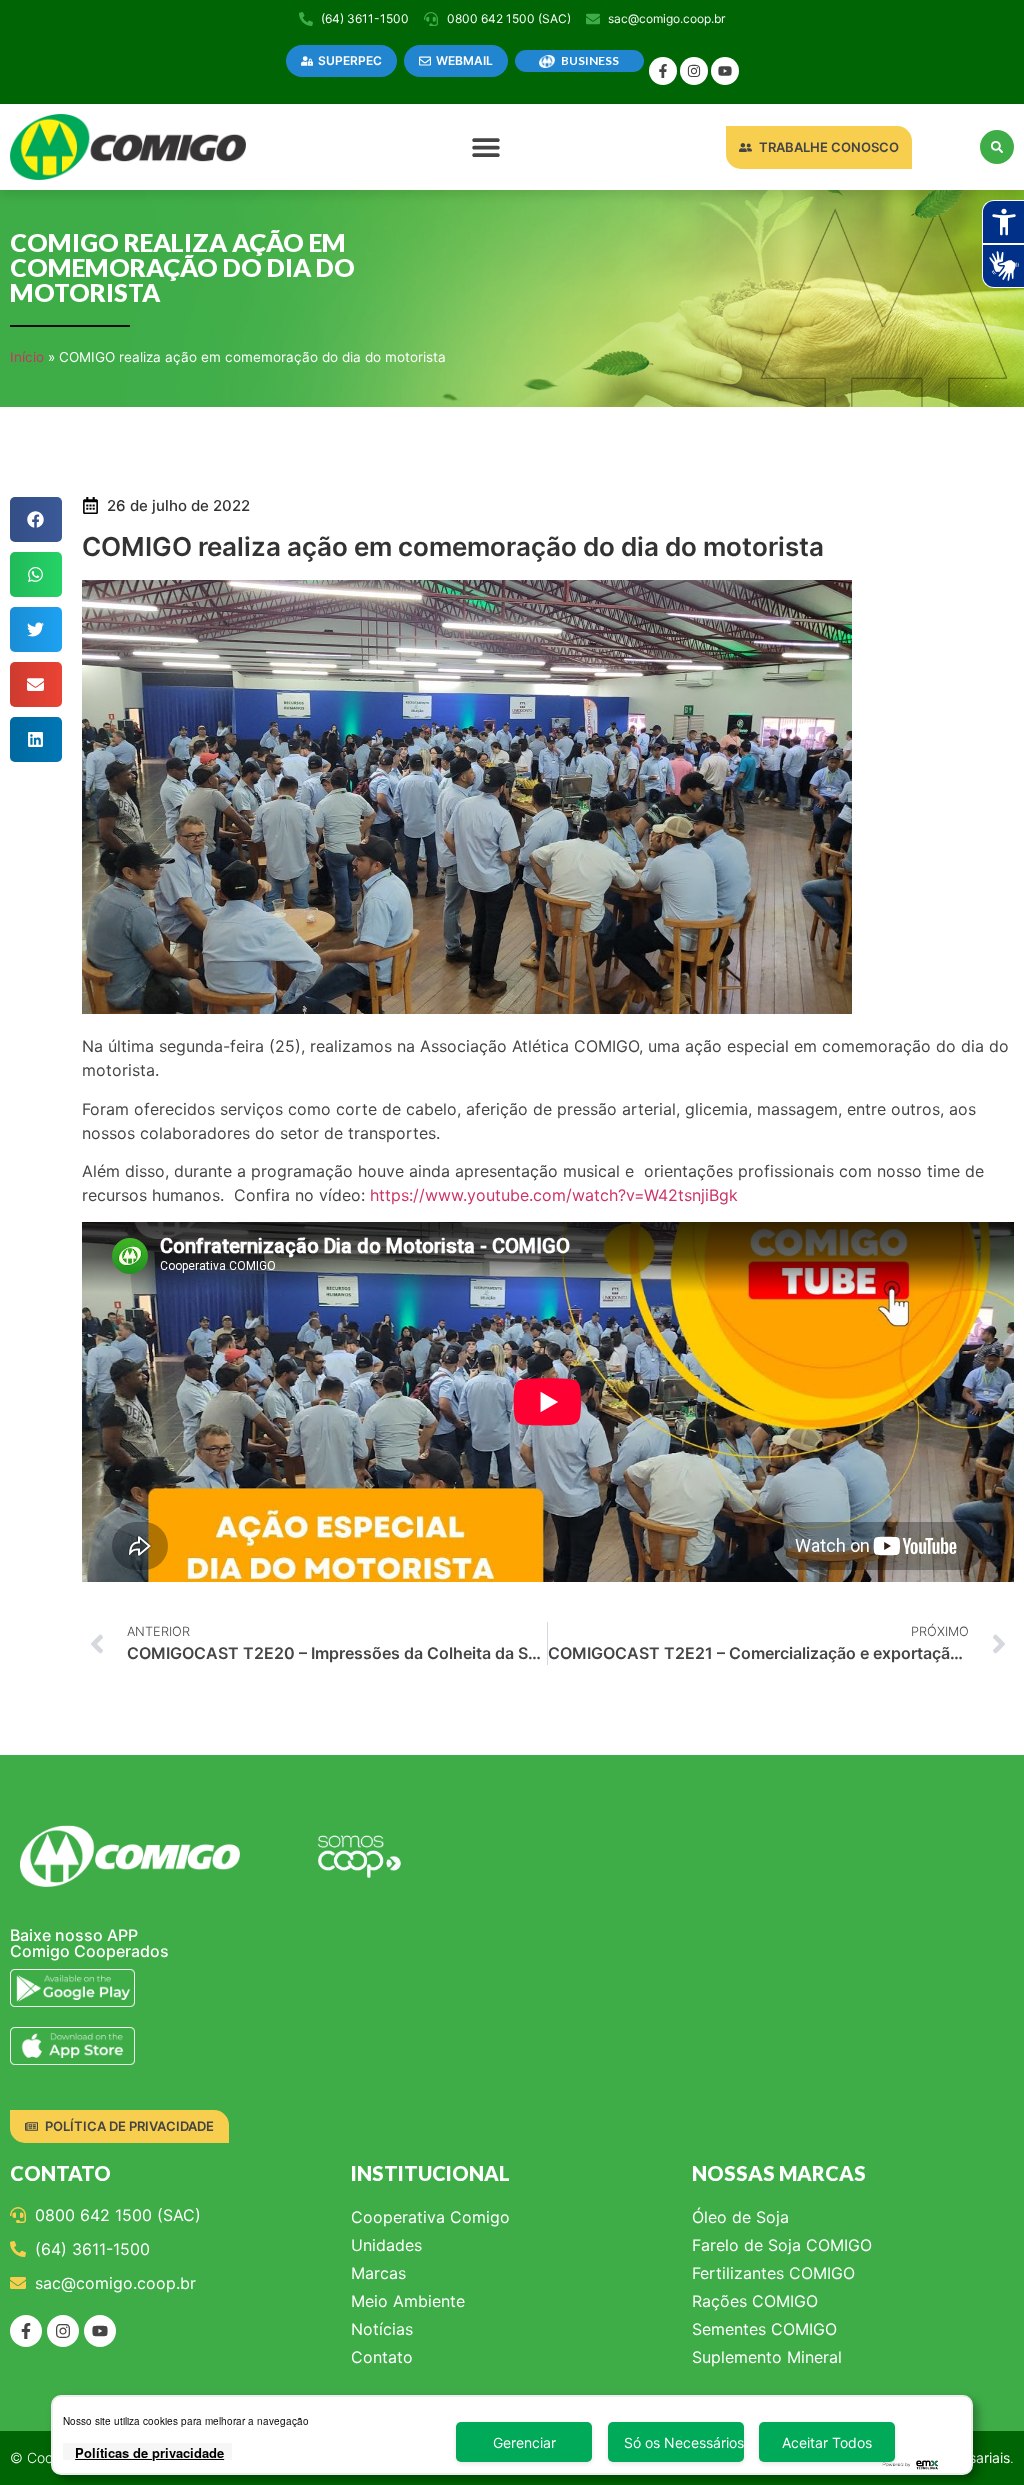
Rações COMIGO (755, 2301)
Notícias (382, 2329)
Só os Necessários (684, 2442)
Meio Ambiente (408, 2301)
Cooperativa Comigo (430, 2217)
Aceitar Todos (827, 2442)
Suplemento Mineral (767, 2357)
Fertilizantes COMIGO (773, 2273)
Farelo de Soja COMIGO (782, 2245)
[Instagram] (694, 71)
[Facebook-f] (663, 71)
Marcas (378, 2273)
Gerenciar (524, 2442)
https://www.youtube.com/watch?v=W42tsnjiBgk (554, 1195)
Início (27, 357)
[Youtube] (725, 71)
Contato (382, 2357)
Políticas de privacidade (149, 2452)
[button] (486, 147)
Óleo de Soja (740, 2217)
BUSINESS (590, 60)
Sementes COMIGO (764, 2329)
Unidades (386, 2245)
